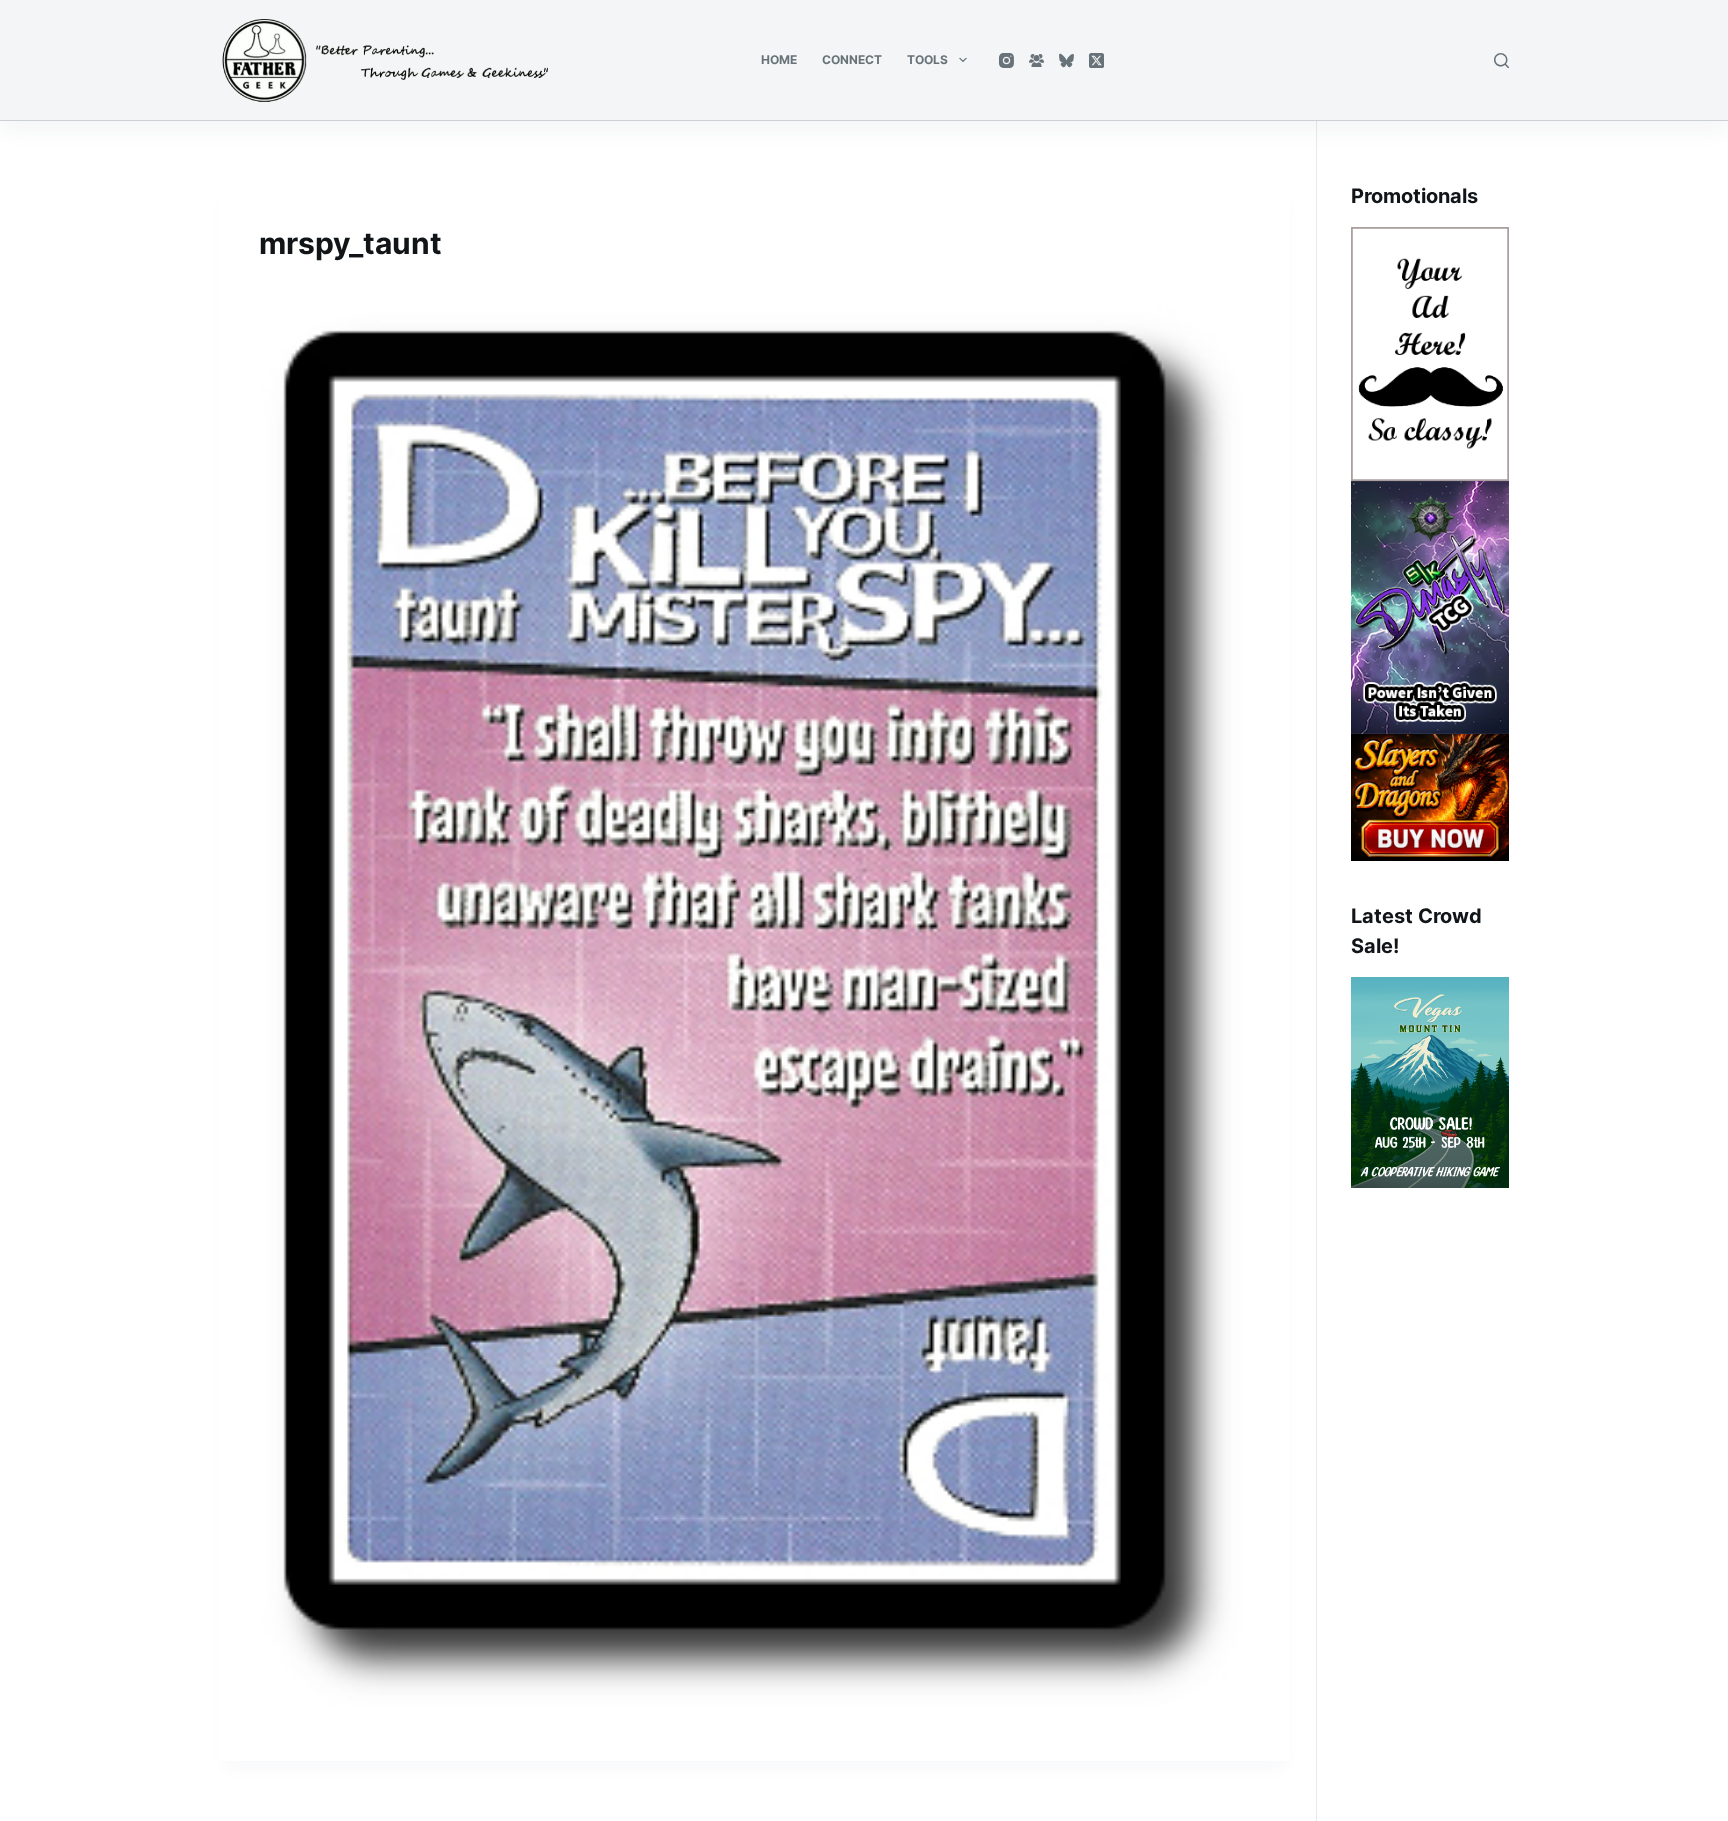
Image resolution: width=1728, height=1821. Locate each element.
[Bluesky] (1066, 60)
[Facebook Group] (1036, 60)
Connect (852, 59)
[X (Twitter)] (1096, 60)
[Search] (1501, 60)
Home (779, 59)
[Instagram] (1006, 60)
